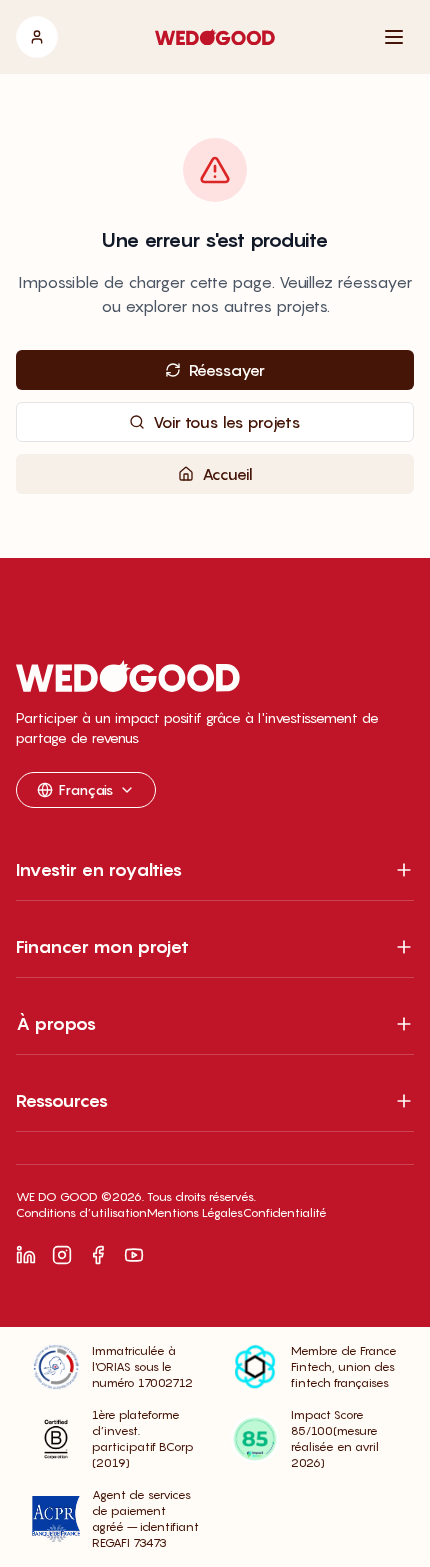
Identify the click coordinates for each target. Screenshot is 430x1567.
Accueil (227, 474)
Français (86, 789)
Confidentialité (285, 1212)
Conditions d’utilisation (81, 1212)
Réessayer (227, 370)
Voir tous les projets (227, 422)
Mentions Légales (195, 1212)
